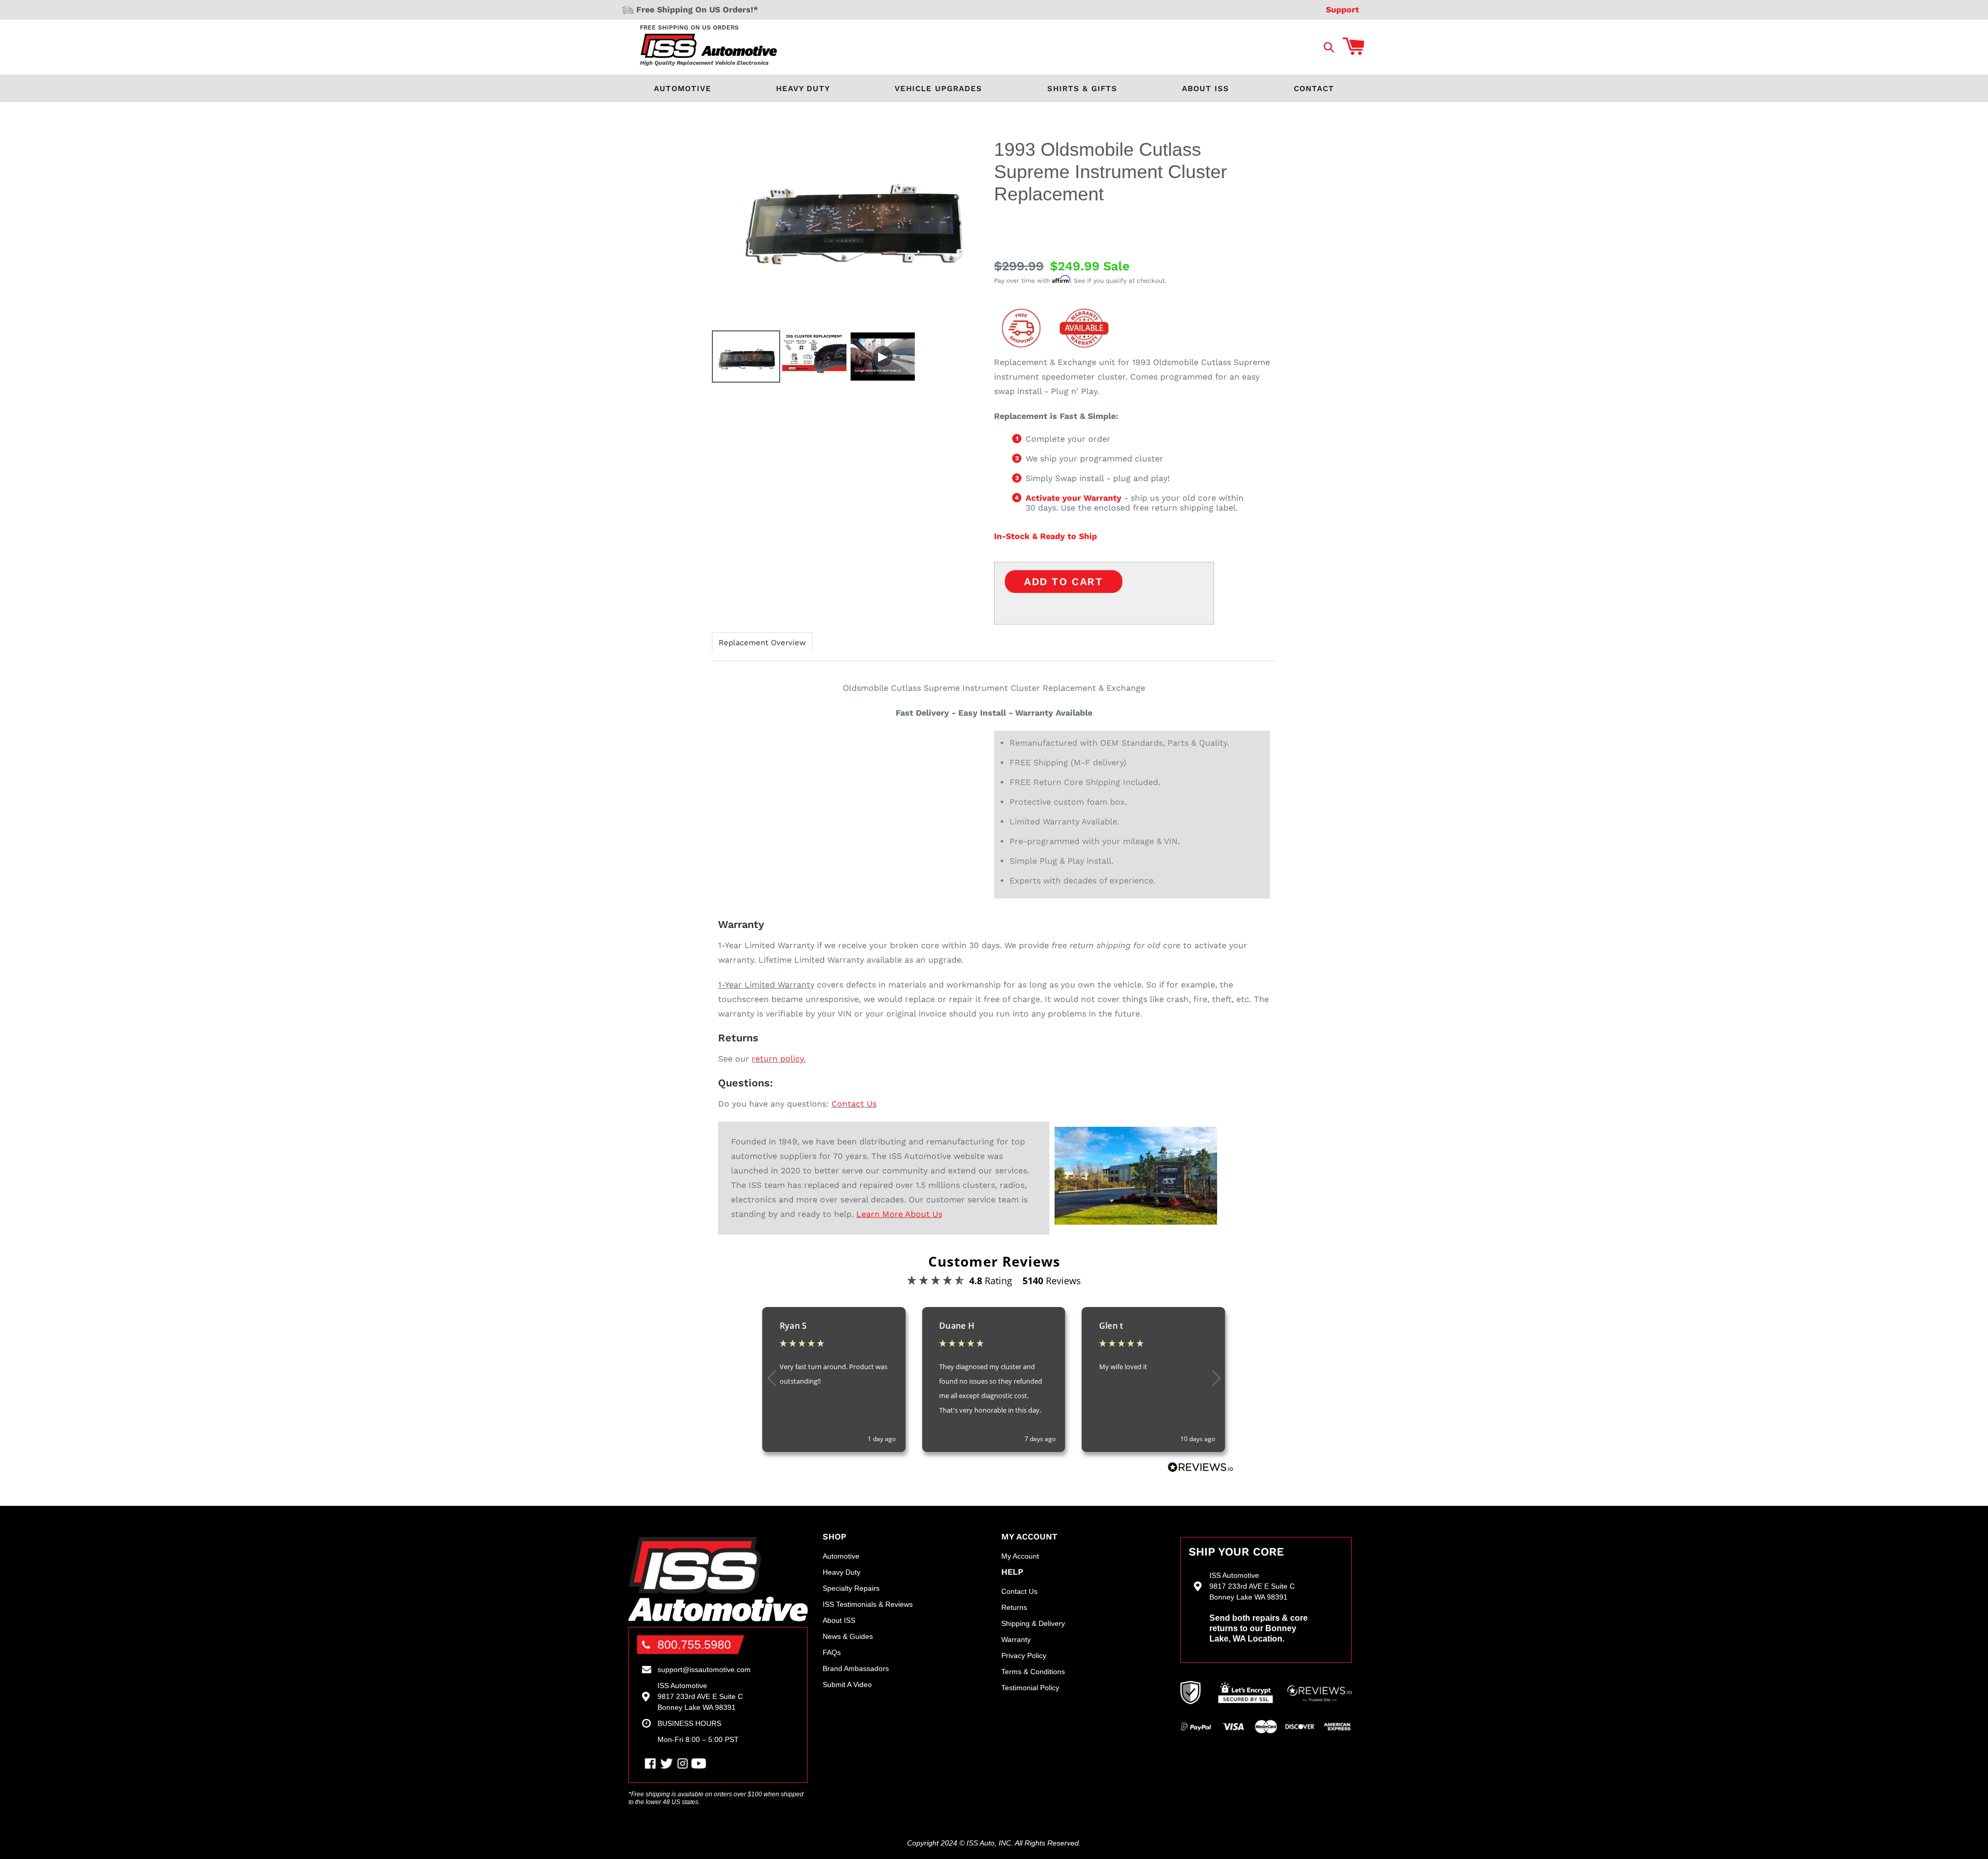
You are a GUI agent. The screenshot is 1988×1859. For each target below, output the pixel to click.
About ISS (1205, 89)
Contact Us (854, 1104)
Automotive (683, 89)
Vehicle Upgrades (938, 89)
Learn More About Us (899, 1214)
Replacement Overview (762, 643)
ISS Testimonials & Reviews (868, 1604)
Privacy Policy (1024, 1655)
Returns (1014, 1607)
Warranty (1016, 1639)
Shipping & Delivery (1033, 1623)
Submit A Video (847, 1684)
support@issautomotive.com (704, 1669)
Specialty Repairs (851, 1588)
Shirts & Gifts (1082, 89)
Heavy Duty (803, 89)
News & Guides (848, 1636)
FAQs (832, 1652)
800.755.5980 (694, 1645)
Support (1342, 10)
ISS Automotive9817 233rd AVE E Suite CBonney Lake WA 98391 (700, 1696)
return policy (778, 1059)
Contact (1314, 89)
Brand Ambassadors (856, 1668)
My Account (1020, 1556)
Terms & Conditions (1033, 1672)
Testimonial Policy (1030, 1688)
